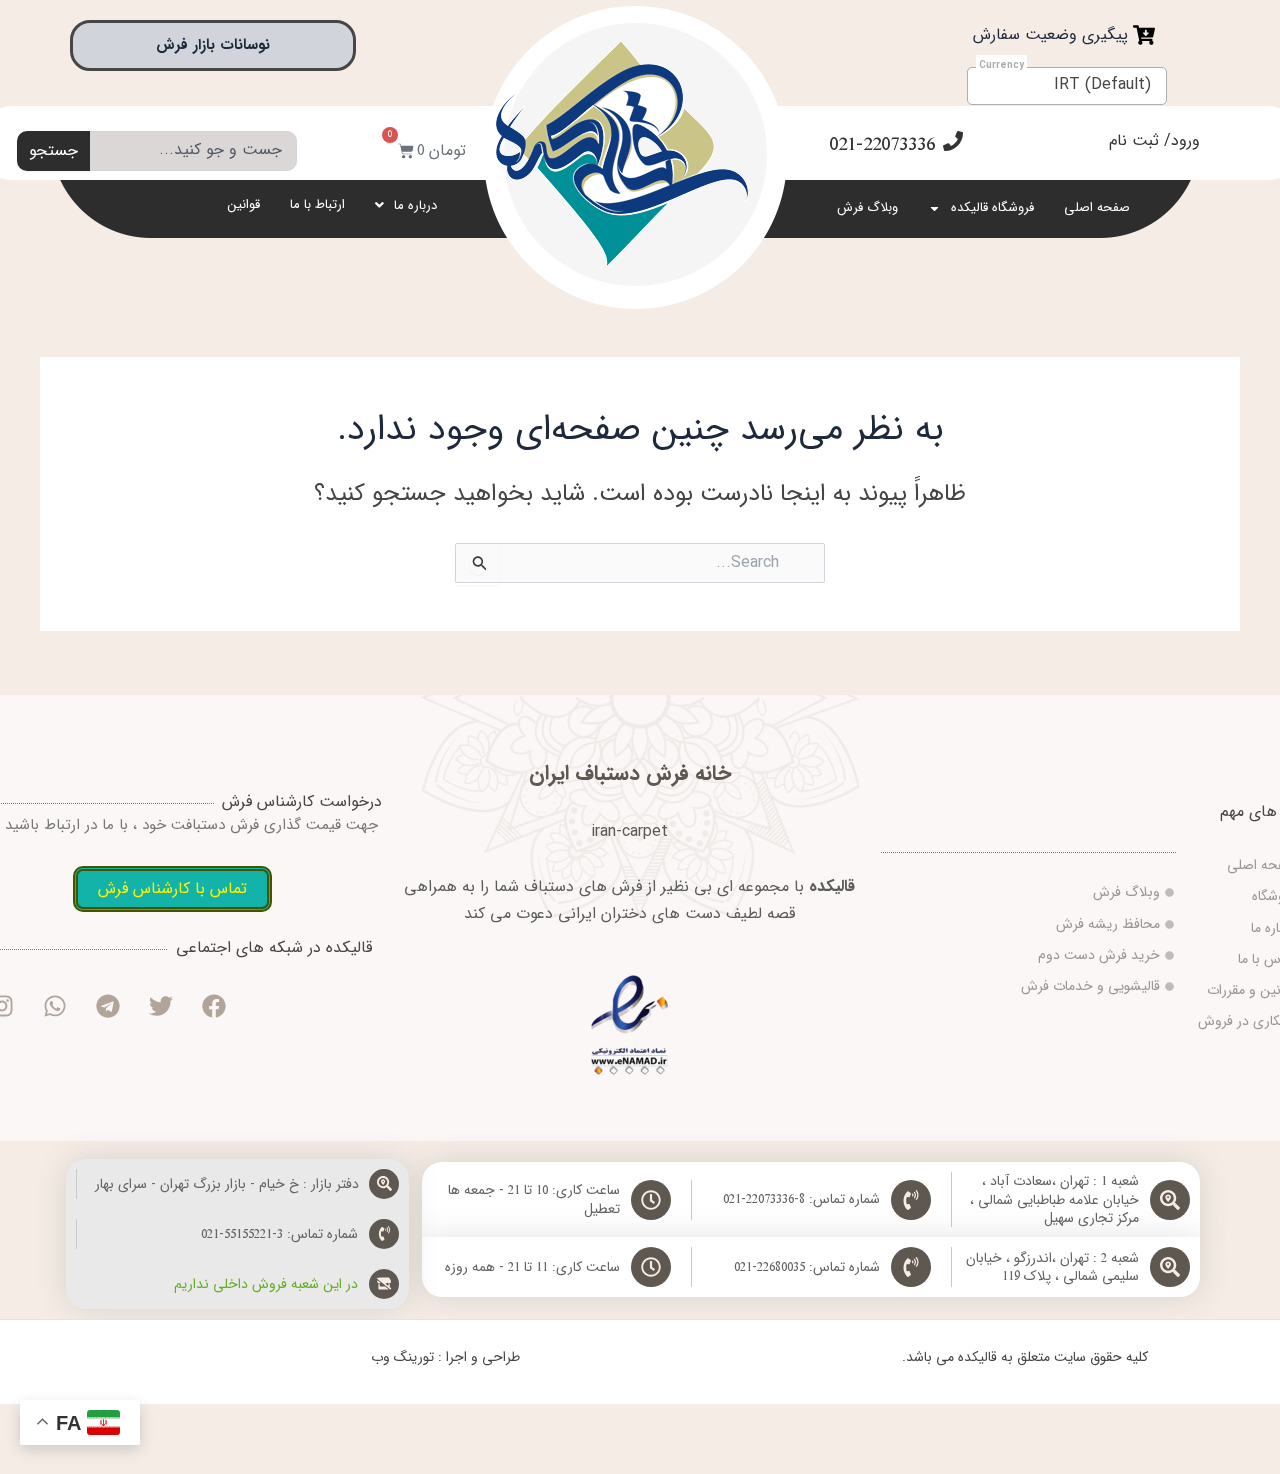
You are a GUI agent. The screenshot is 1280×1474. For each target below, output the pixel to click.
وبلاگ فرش (867, 207)
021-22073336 (882, 144)
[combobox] (193, 151)
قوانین (244, 204)
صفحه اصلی (1097, 207)
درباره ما (415, 205)
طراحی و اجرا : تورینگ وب (445, 1357)
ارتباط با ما (317, 204)
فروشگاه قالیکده (992, 207)
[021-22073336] (953, 141)
